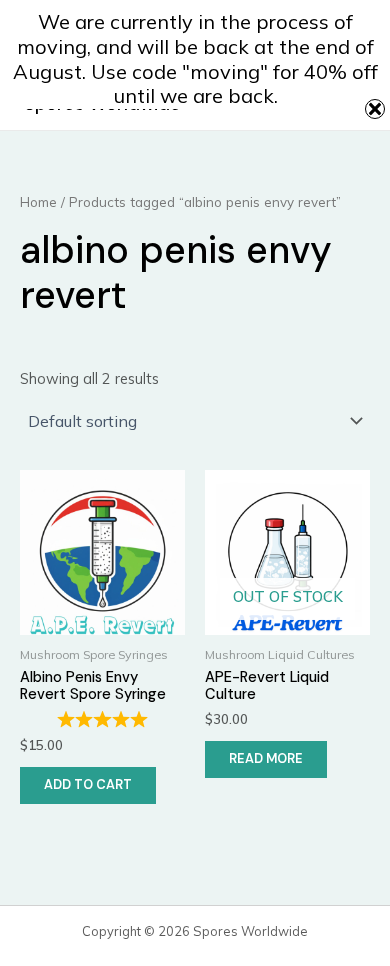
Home (38, 202)
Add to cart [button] (88, 784)
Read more (266, 758)
